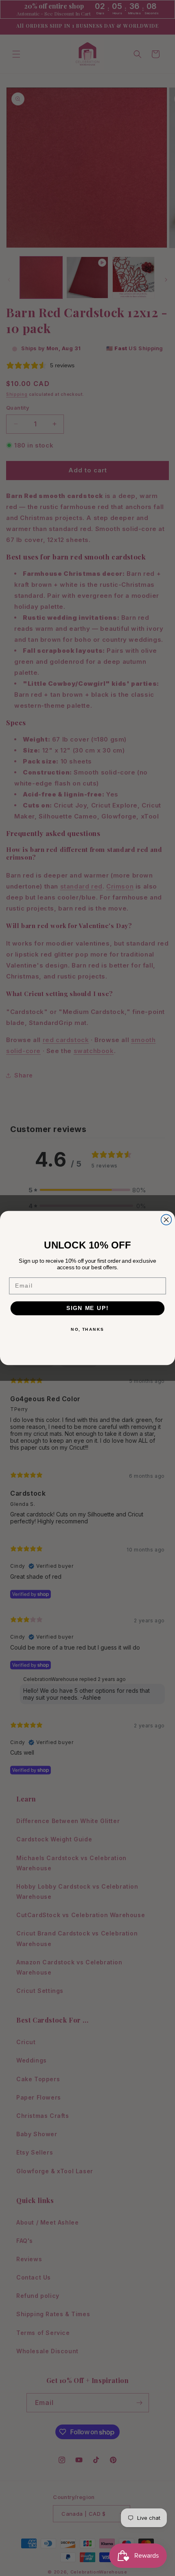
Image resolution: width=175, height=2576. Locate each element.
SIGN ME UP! (87, 1308)
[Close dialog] (166, 1220)
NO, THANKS (87, 1329)
